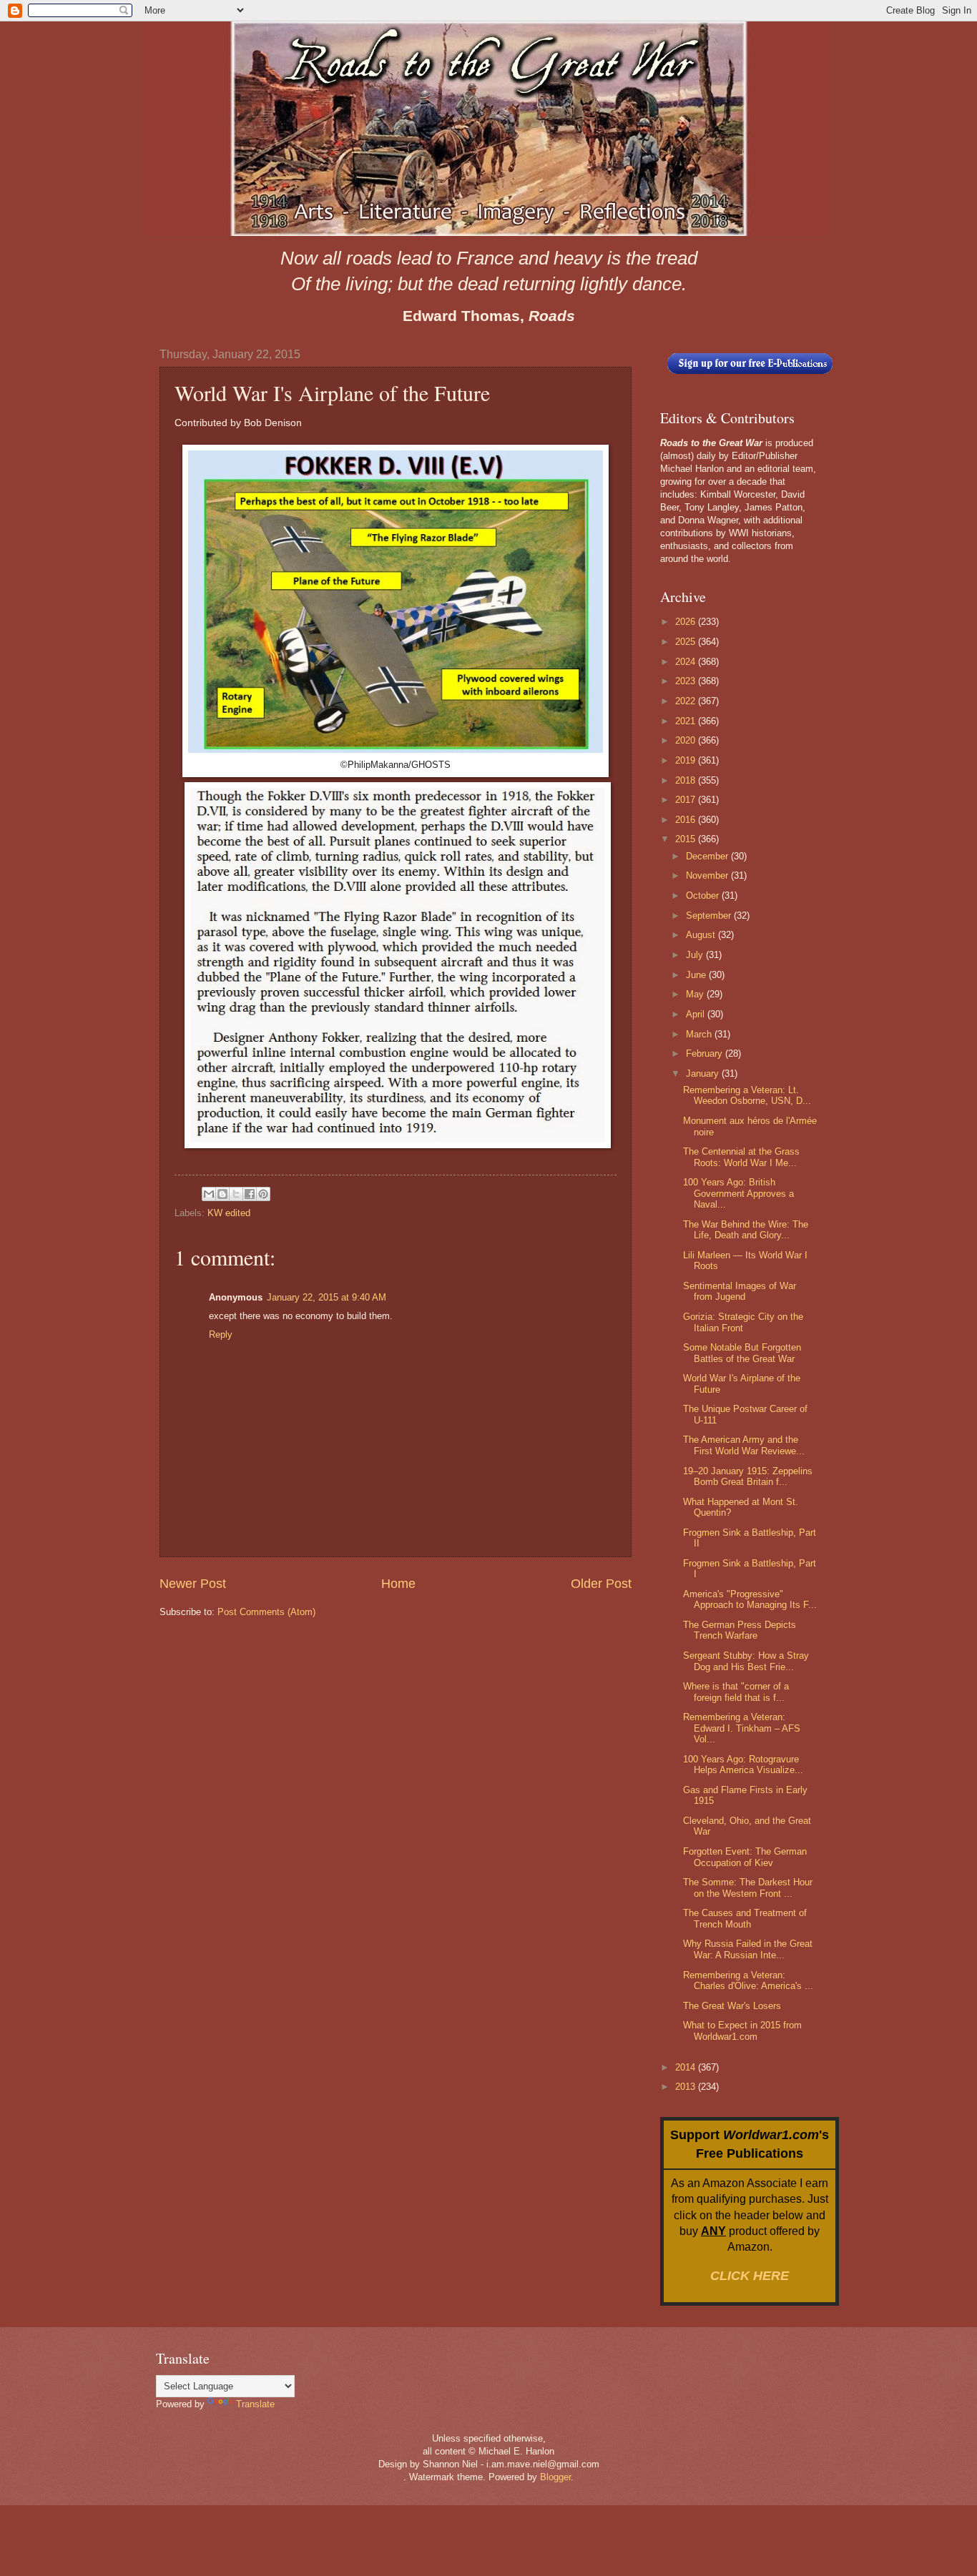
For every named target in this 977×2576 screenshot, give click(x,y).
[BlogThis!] (222, 1194)
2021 (687, 721)
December (708, 856)
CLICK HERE (750, 2276)
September (710, 916)
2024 (687, 662)
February (706, 1053)
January (704, 1074)
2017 (687, 800)
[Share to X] (236, 1194)
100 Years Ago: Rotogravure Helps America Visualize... (743, 1765)
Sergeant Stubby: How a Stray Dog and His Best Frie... (746, 1661)
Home (398, 1584)
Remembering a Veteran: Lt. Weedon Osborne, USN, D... (747, 1095)
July (696, 955)
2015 (687, 839)
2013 (687, 2087)
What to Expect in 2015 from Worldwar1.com (742, 2030)
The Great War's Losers (732, 2006)
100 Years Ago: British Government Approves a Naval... (738, 1193)
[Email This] (209, 1194)
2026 (687, 622)
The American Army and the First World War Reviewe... (744, 1445)
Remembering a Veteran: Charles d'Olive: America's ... (748, 1980)
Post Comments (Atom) (266, 1612)
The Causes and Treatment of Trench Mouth (745, 1918)
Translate (255, 2404)
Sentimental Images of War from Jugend (740, 1291)
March (700, 1034)
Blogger (555, 2477)
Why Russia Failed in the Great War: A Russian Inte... (748, 1949)
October (704, 895)
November (708, 875)
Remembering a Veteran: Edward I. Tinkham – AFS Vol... (742, 1728)
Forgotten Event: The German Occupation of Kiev (745, 1857)
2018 (687, 780)
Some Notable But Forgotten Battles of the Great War (742, 1353)
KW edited (229, 1213)
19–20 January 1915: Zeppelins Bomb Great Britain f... (748, 1476)
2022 (687, 701)
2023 (687, 681)
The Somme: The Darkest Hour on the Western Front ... (748, 1887)
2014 (687, 2067)
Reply (221, 1334)
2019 (687, 760)
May (696, 994)
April (697, 1014)
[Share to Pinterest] (263, 1194)
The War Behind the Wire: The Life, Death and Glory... (746, 1230)
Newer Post (193, 1584)
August (702, 935)
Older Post (601, 1584)
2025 (687, 642)
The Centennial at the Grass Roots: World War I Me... (741, 1157)
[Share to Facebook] (250, 1194)
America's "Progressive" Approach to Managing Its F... (750, 1599)
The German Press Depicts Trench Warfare (740, 1630)
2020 (687, 740)
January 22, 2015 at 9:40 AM (327, 1297)
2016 (687, 820)
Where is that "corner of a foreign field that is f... (736, 1692)
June (697, 975)
